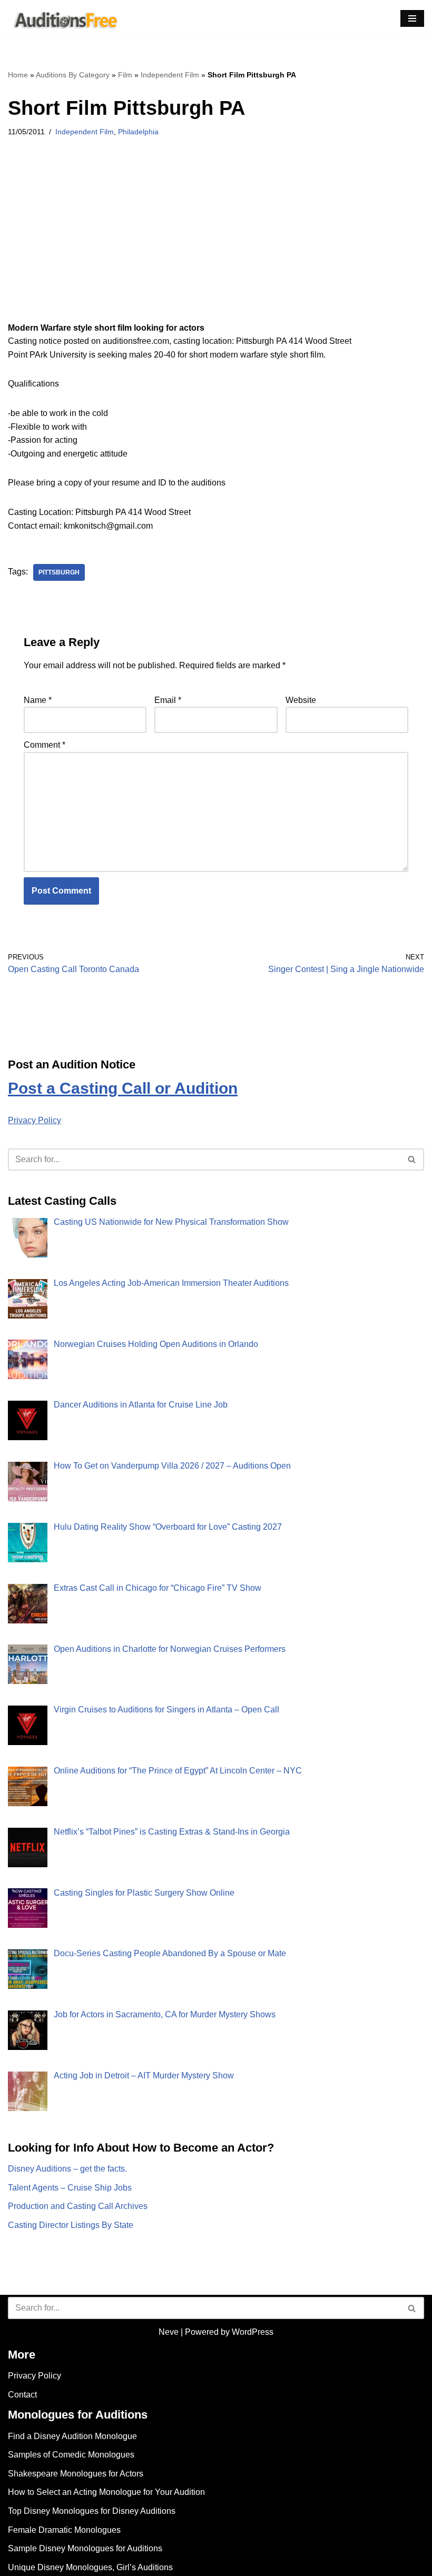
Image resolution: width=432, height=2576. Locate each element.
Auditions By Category (73, 75)
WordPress (253, 2332)
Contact (22, 2395)
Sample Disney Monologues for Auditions (85, 2548)
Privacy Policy (35, 1120)
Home (18, 75)
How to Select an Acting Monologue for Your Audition (106, 2492)
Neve (169, 2332)
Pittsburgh (59, 572)
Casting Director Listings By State (71, 2225)
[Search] (412, 1160)
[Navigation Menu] (412, 18)
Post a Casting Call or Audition (123, 1088)
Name (38, 700)
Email (168, 700)
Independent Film (170, 75)
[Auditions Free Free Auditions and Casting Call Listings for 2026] (64, 19)
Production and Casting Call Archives (78, 2206)
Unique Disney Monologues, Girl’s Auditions (90, 2567)
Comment (45, 745)
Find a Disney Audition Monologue (72, 2436)
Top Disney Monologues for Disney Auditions (92, 2511)
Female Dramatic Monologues (64, 2530)
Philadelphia (138, 132)
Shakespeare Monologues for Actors (76, 2474)
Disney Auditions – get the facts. (67, 2169)
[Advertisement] (216, 243)
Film (125, 75)
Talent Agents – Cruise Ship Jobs (70, 2188)
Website (301, 700)
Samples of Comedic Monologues (71, 2455)
